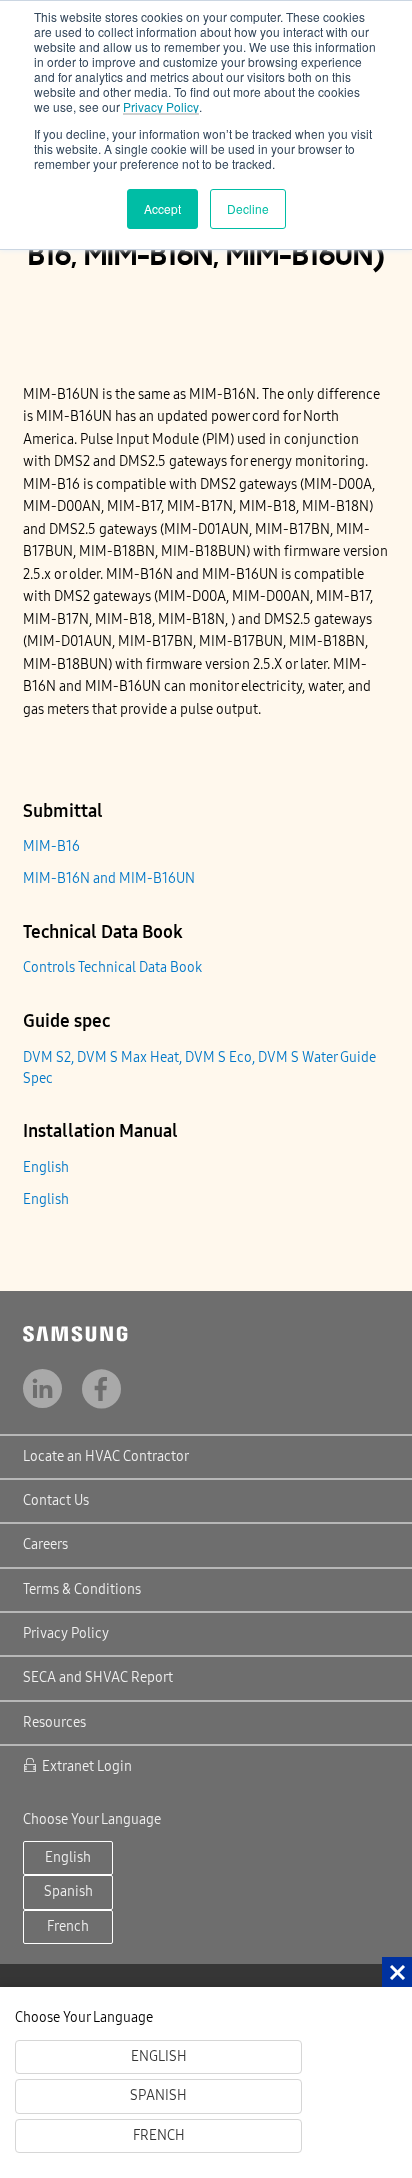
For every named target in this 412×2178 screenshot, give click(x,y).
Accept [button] (162, 208)
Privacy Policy (161, 106)
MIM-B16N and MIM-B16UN (109, 878)
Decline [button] (248, 208)
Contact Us (56, 1500)
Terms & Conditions (82, 1589)
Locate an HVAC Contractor (106, 1456)
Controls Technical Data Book (112, 967)
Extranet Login (87, 1766)
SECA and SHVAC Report (98, 1677)
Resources (54, 1722)
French (68, 1926)
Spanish (68, 1891)
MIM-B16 (51, 846)
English (46, 1167)
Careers (45, 1544)
